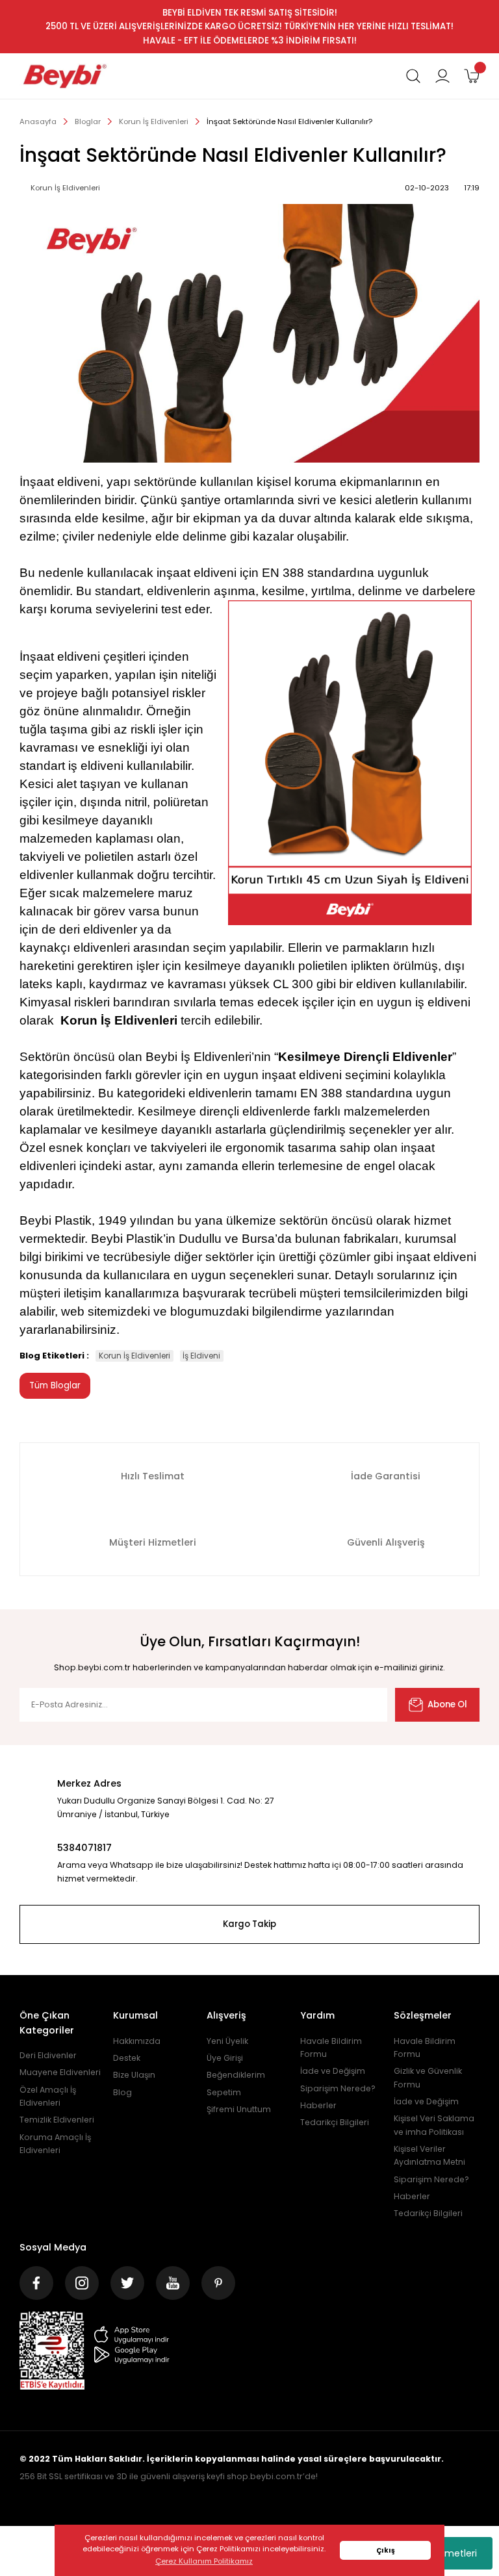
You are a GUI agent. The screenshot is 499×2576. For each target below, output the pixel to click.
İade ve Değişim (333, 2071)
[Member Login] (442, 76)
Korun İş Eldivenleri (134, 1356)
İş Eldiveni (201, 1356)
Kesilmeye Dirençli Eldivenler (365, 1057)
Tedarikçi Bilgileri (335, 2122)
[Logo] (65, 76)
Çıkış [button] (386, 2550)
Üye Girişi (225, 2058)
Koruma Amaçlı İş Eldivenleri (55, 2144)
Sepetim (224, 2092)
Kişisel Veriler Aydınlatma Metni (429, 2155)
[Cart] (472, 76)
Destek (127, 2058)
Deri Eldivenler (48, 2055)
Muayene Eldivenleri (60, 2072)
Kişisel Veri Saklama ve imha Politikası (434, 2125)
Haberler (318, 2105)
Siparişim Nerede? (338, 2088)
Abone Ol (447, 1704)
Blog (122, 2092)
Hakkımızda (137, 2041)
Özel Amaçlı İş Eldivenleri (48, 2096)
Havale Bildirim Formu (331, 2047)
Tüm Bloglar (55, 1385)
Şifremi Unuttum (239, 2109)
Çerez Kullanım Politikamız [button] (204, 2561)
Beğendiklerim (236, 2075)
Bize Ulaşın (134, 2075)
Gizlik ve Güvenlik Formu (428, 2077)
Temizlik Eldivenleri (57, 2120)
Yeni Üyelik (227, 2041)
